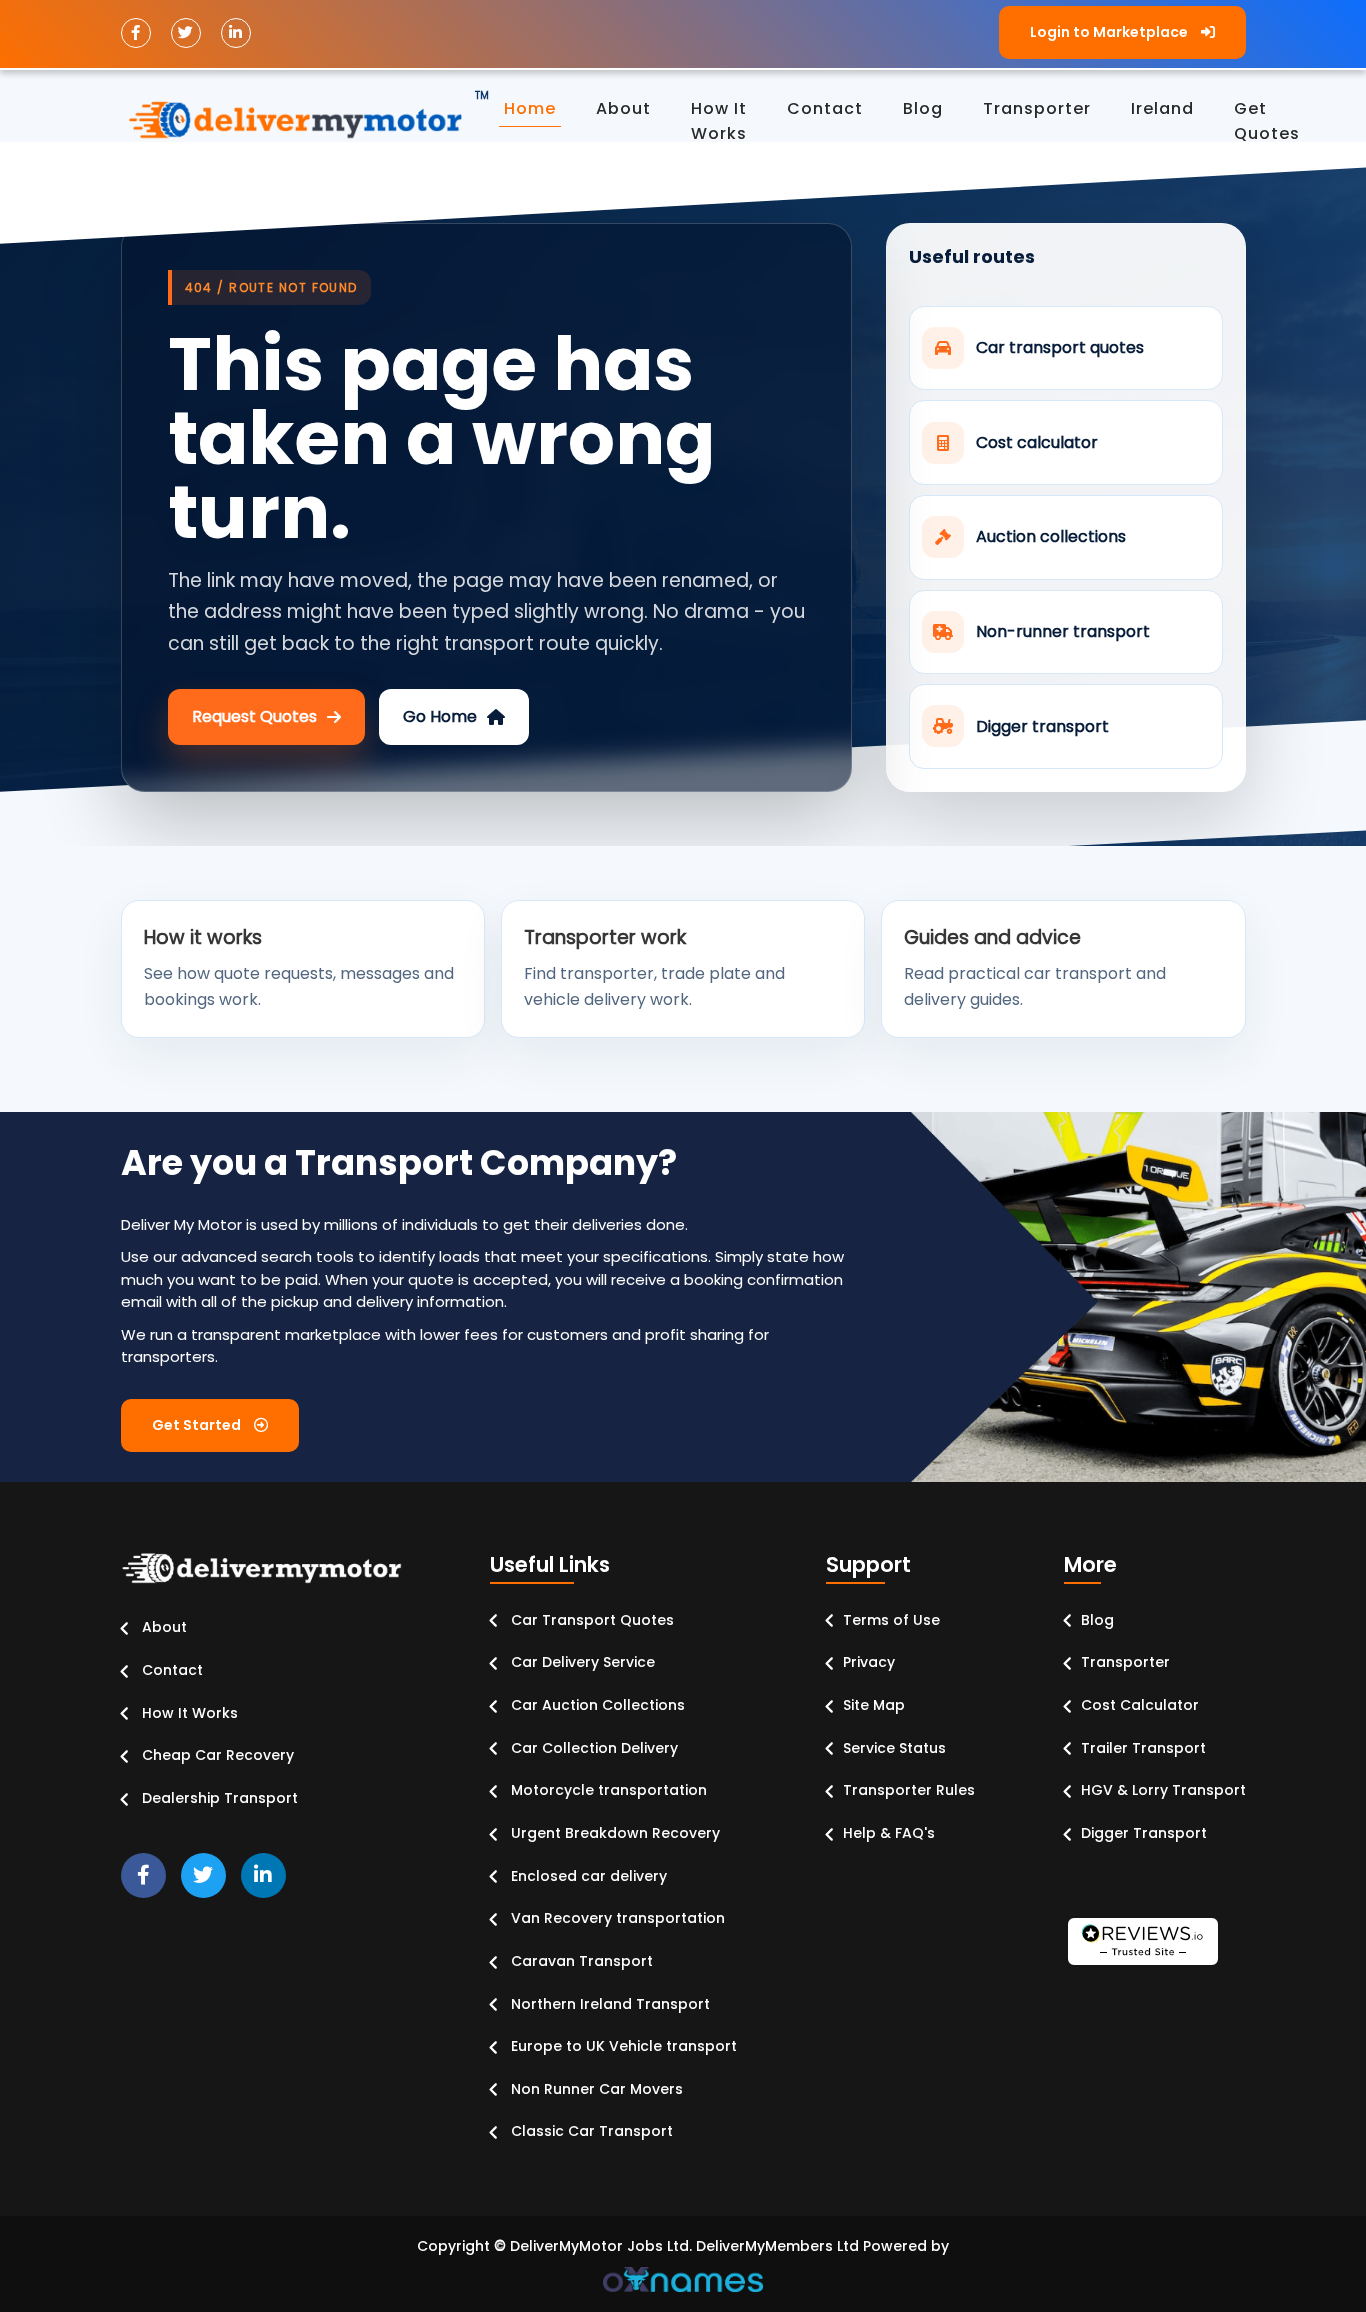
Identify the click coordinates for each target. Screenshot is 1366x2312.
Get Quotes (1267, 121)
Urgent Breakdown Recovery (613, 1833)
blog (923, 108)
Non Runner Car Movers (595, 2089)
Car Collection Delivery (592, 1748)
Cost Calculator (1140, 1705)
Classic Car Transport (590, 2131)
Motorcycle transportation (607, 1790)
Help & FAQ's (889, 1833)
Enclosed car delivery (587, 1876)
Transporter (1125, 1662)
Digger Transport (1144, 1833)
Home (530, 108)
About (623, 108)
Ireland (1162, 108)
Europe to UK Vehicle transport (622, 2046)
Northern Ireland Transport (608, 2004)
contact (825, 108)
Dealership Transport (218, 1798)
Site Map (874, 1705)
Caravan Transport (580, 1961)
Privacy (869, 1662)
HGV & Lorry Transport (1163, 1790)
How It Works (188, 1713)
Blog (1097, 1620)
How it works (719, 121)
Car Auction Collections (596, 1705)
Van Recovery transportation (616, 1918)
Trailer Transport (1143, 1748)
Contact (170, 1670)
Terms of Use (891, 1620)
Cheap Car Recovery (216, 1755)
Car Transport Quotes (590, 1620)
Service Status (894, 1748)
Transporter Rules (909, 1790)
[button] (1122, 32)
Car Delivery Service (581, 1662)
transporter (1037, 108)
